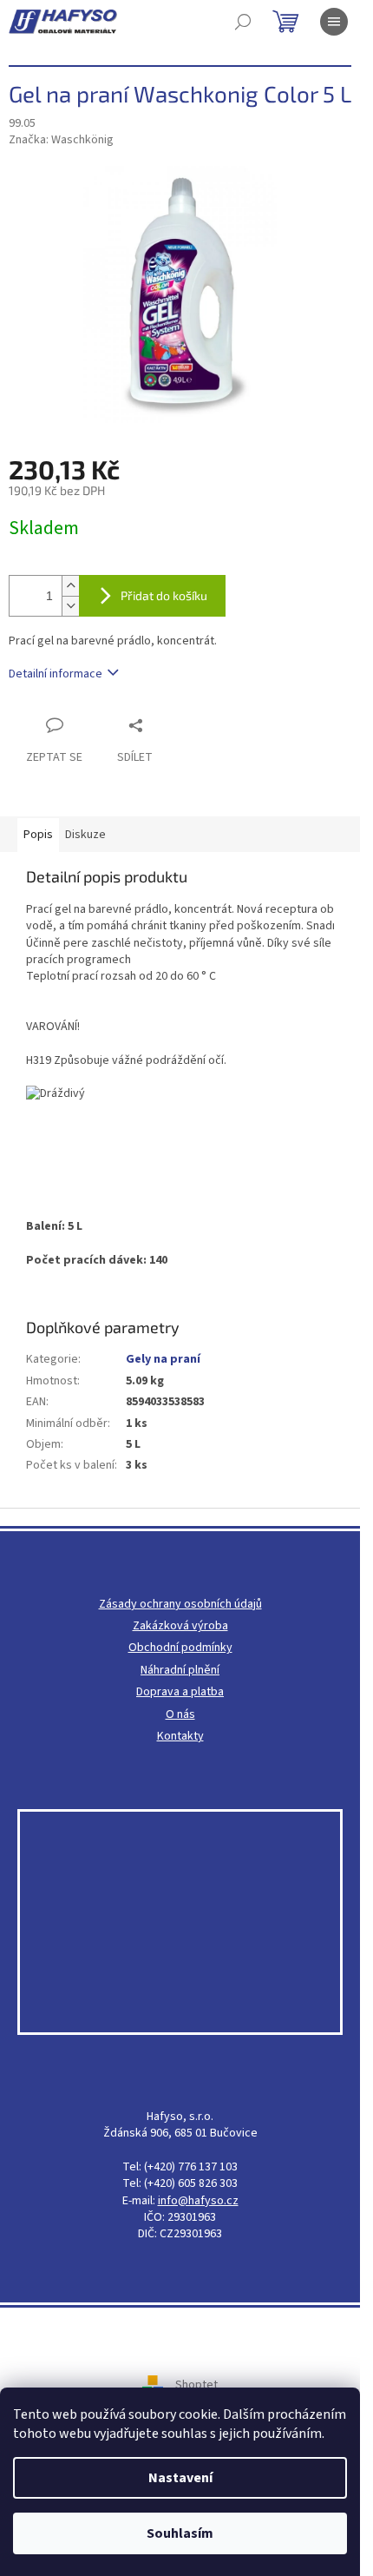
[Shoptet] (159, 2385)
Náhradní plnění (180, 1671)
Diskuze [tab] (85, 835)
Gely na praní (163, 1359)
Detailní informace (56, 674)
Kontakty (180, 1737)
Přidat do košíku (164, 595)
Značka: (61, 140)
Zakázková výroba (180, 1626)
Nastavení (180, 2478)
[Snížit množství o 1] (70, 606)
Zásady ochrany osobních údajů (180, 1605)
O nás (180, 1715)
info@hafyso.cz (198, 2201)
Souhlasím (180, 2533)
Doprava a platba (180, 1692)
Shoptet (196, 2385)
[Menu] (334, 22)
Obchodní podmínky (180, 1648)
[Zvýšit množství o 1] (70, 586)
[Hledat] (243, 22)
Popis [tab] (38, 835)
